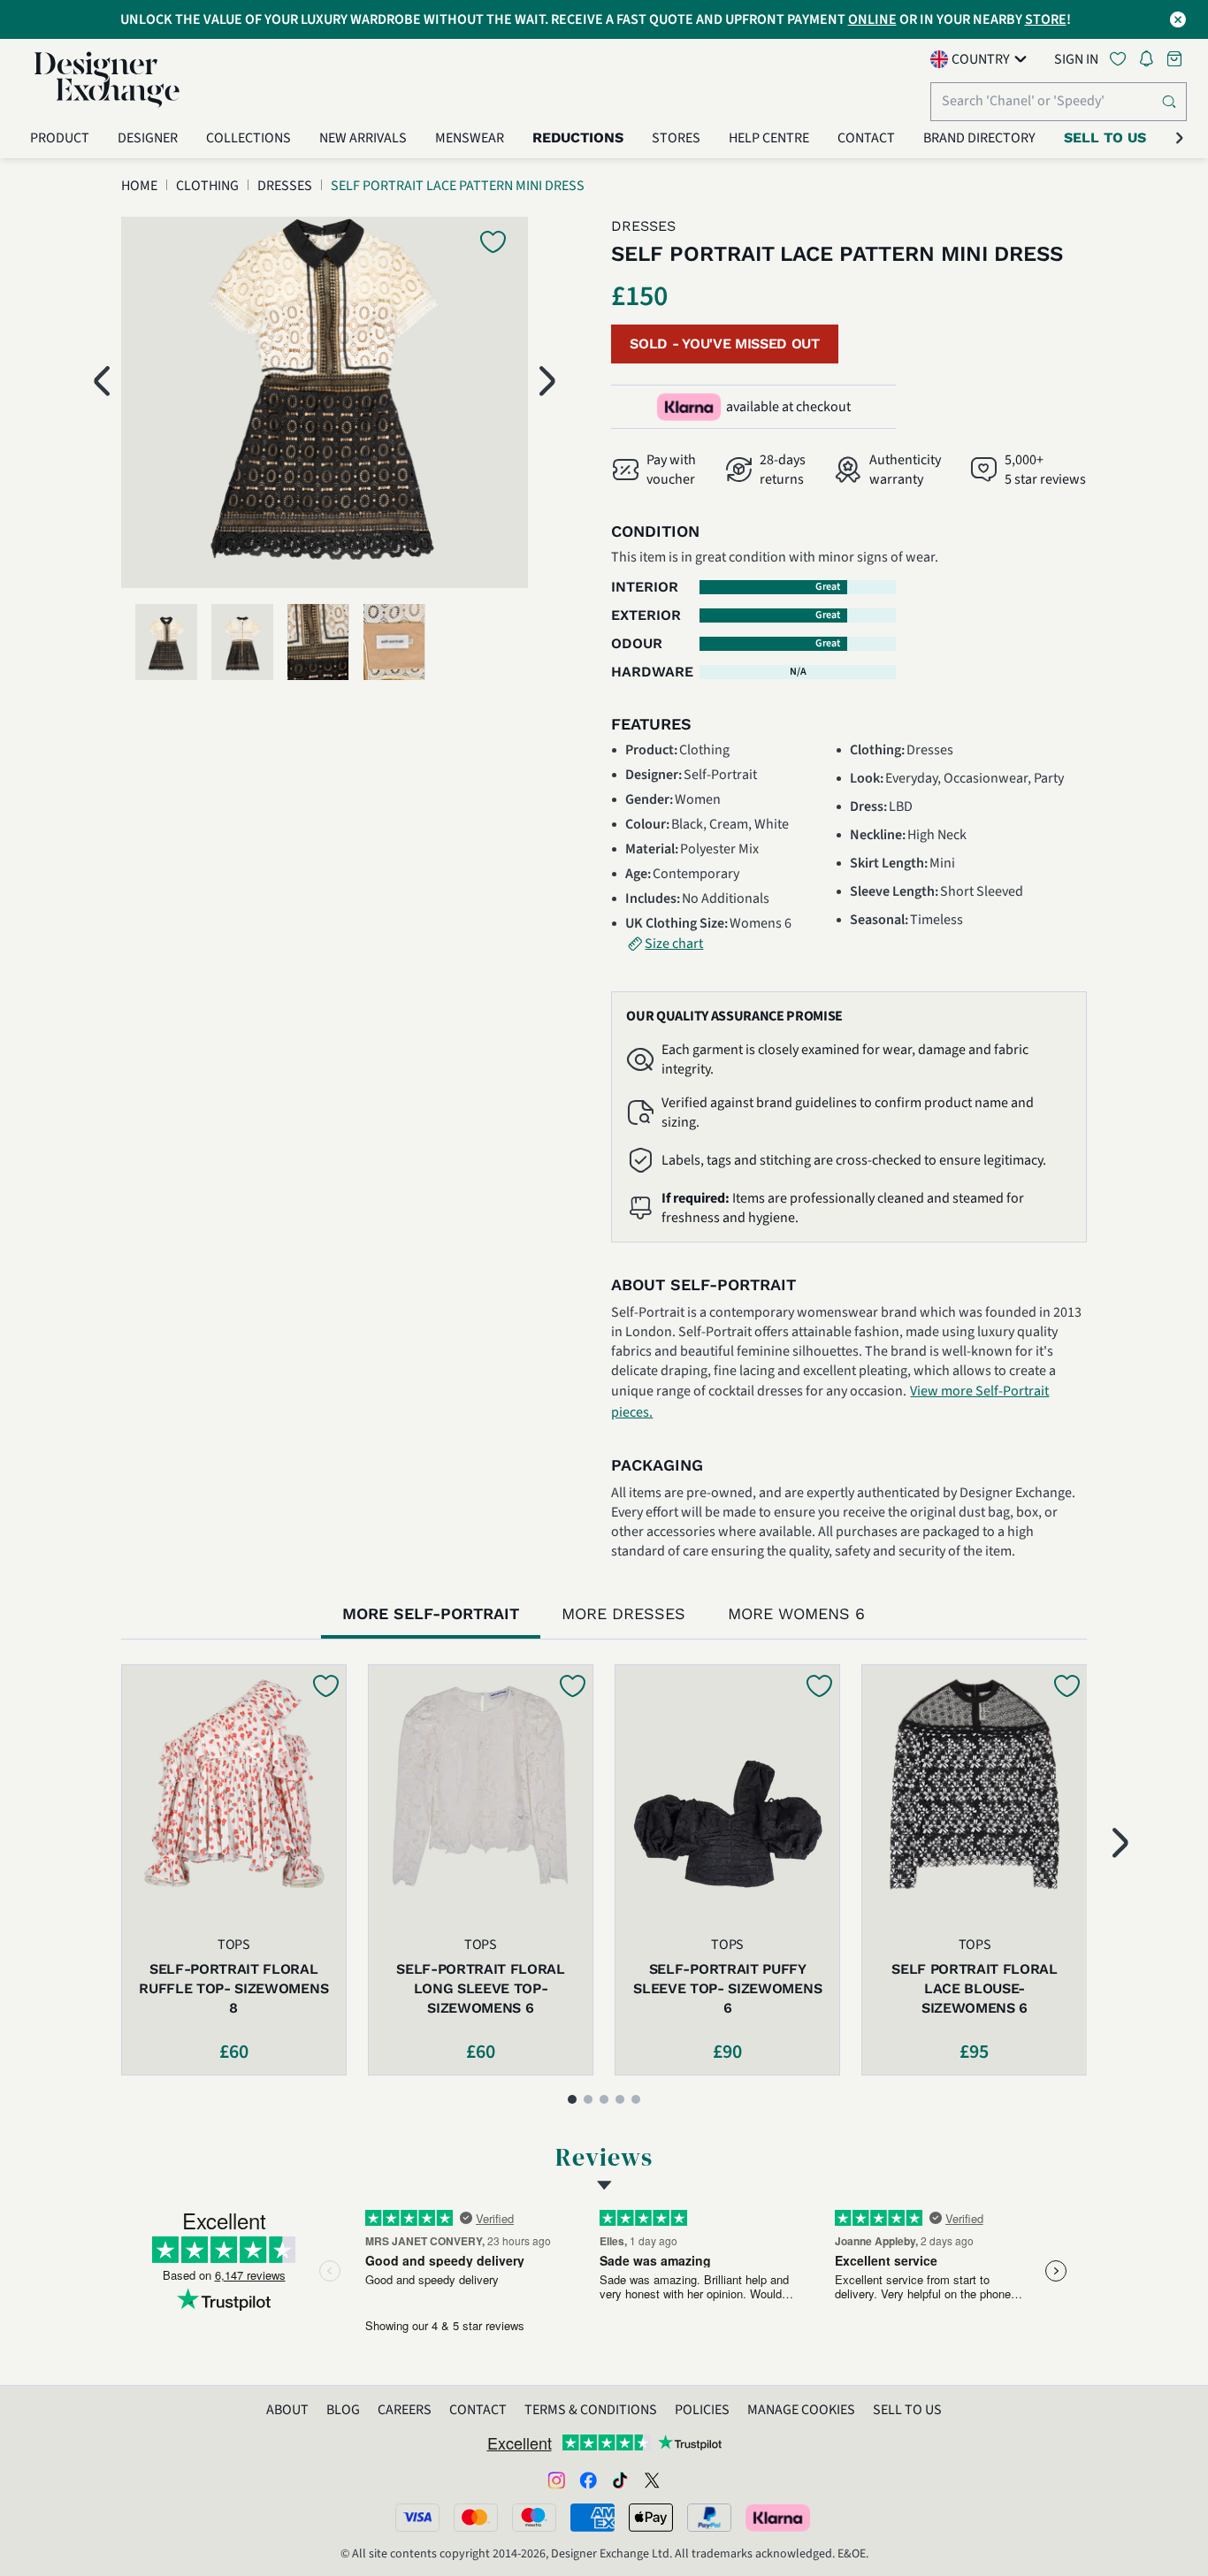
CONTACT (478, 2410)
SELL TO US (907, 2410)
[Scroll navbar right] (1180, 138)
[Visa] (417, 2518)
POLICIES (702, 2410)
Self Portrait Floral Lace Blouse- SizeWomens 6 (975, 1988)
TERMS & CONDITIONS (591, 2410)
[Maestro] (534, 2518)
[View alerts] (1151, 62)
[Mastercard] (476, 2518)
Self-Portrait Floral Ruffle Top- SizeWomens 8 (233, 1988)
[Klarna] (779, 2518)
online (872, 19)
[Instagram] (556, 2480)
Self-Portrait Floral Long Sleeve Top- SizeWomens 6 (481, 1988)
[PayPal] (709, 2518)
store (1046, 19)
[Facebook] (588, 2480)
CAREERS (405, 2410)
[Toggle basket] (1176, 59)
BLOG (343, 2410)
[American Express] (593, 2518)
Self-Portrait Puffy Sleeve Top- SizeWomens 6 (727, 1988)
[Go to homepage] (107, 80)
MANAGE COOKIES (801, 2410)
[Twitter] (652, 2480)
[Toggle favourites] (1121, 59)
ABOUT (287, 2410)
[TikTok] (620, 2480)
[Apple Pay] (651, 2518)
